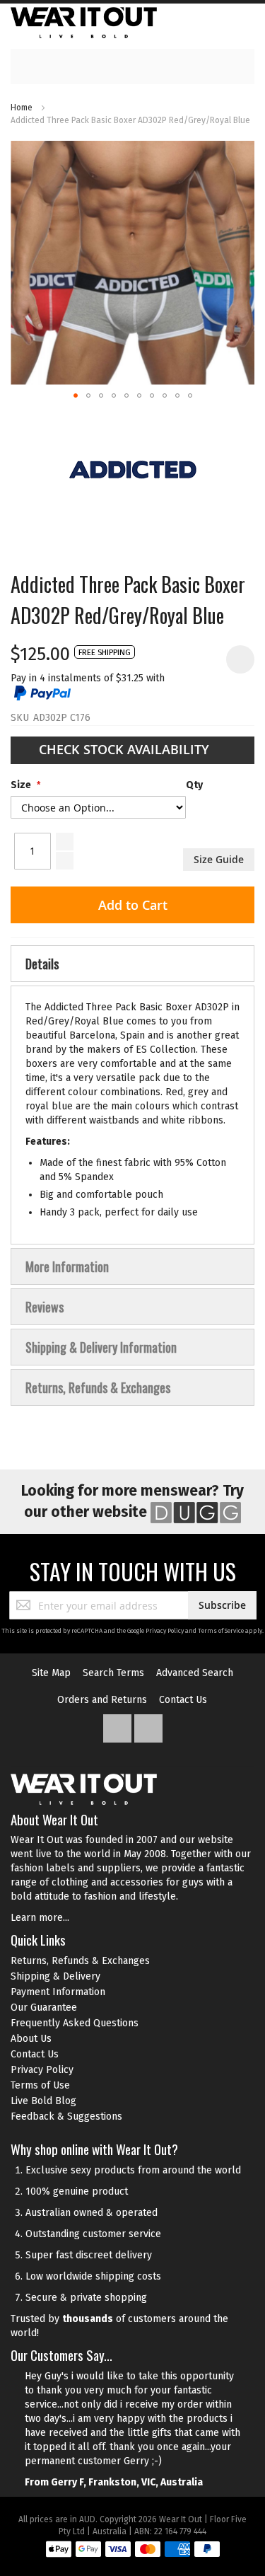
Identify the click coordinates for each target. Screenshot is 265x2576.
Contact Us (183, 1700)
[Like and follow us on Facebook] (119, 1725)
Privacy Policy (165, 1631)
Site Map (51, 1673)
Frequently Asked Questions (75, 2023)
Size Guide (219, 859)
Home (22, 108)
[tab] (132, 964)
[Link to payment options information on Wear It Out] (133, 2551)
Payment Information (58, 1992)
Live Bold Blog (43, 2101)
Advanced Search (195, 1673)
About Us (31, 2039)
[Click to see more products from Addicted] (132, 470)
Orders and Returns (102, 1700)
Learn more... (40, 1918)
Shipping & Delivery (55, 1976)
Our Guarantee (44, 2008)
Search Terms (113, 1673)
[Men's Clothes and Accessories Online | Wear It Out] (84, 23)
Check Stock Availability (126, 749)
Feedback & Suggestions (66, 2116)
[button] (76, 395)
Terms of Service (221, 1631)
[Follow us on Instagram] (148, 1725)
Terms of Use (40, 2085)
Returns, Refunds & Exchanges (80, 1961)
